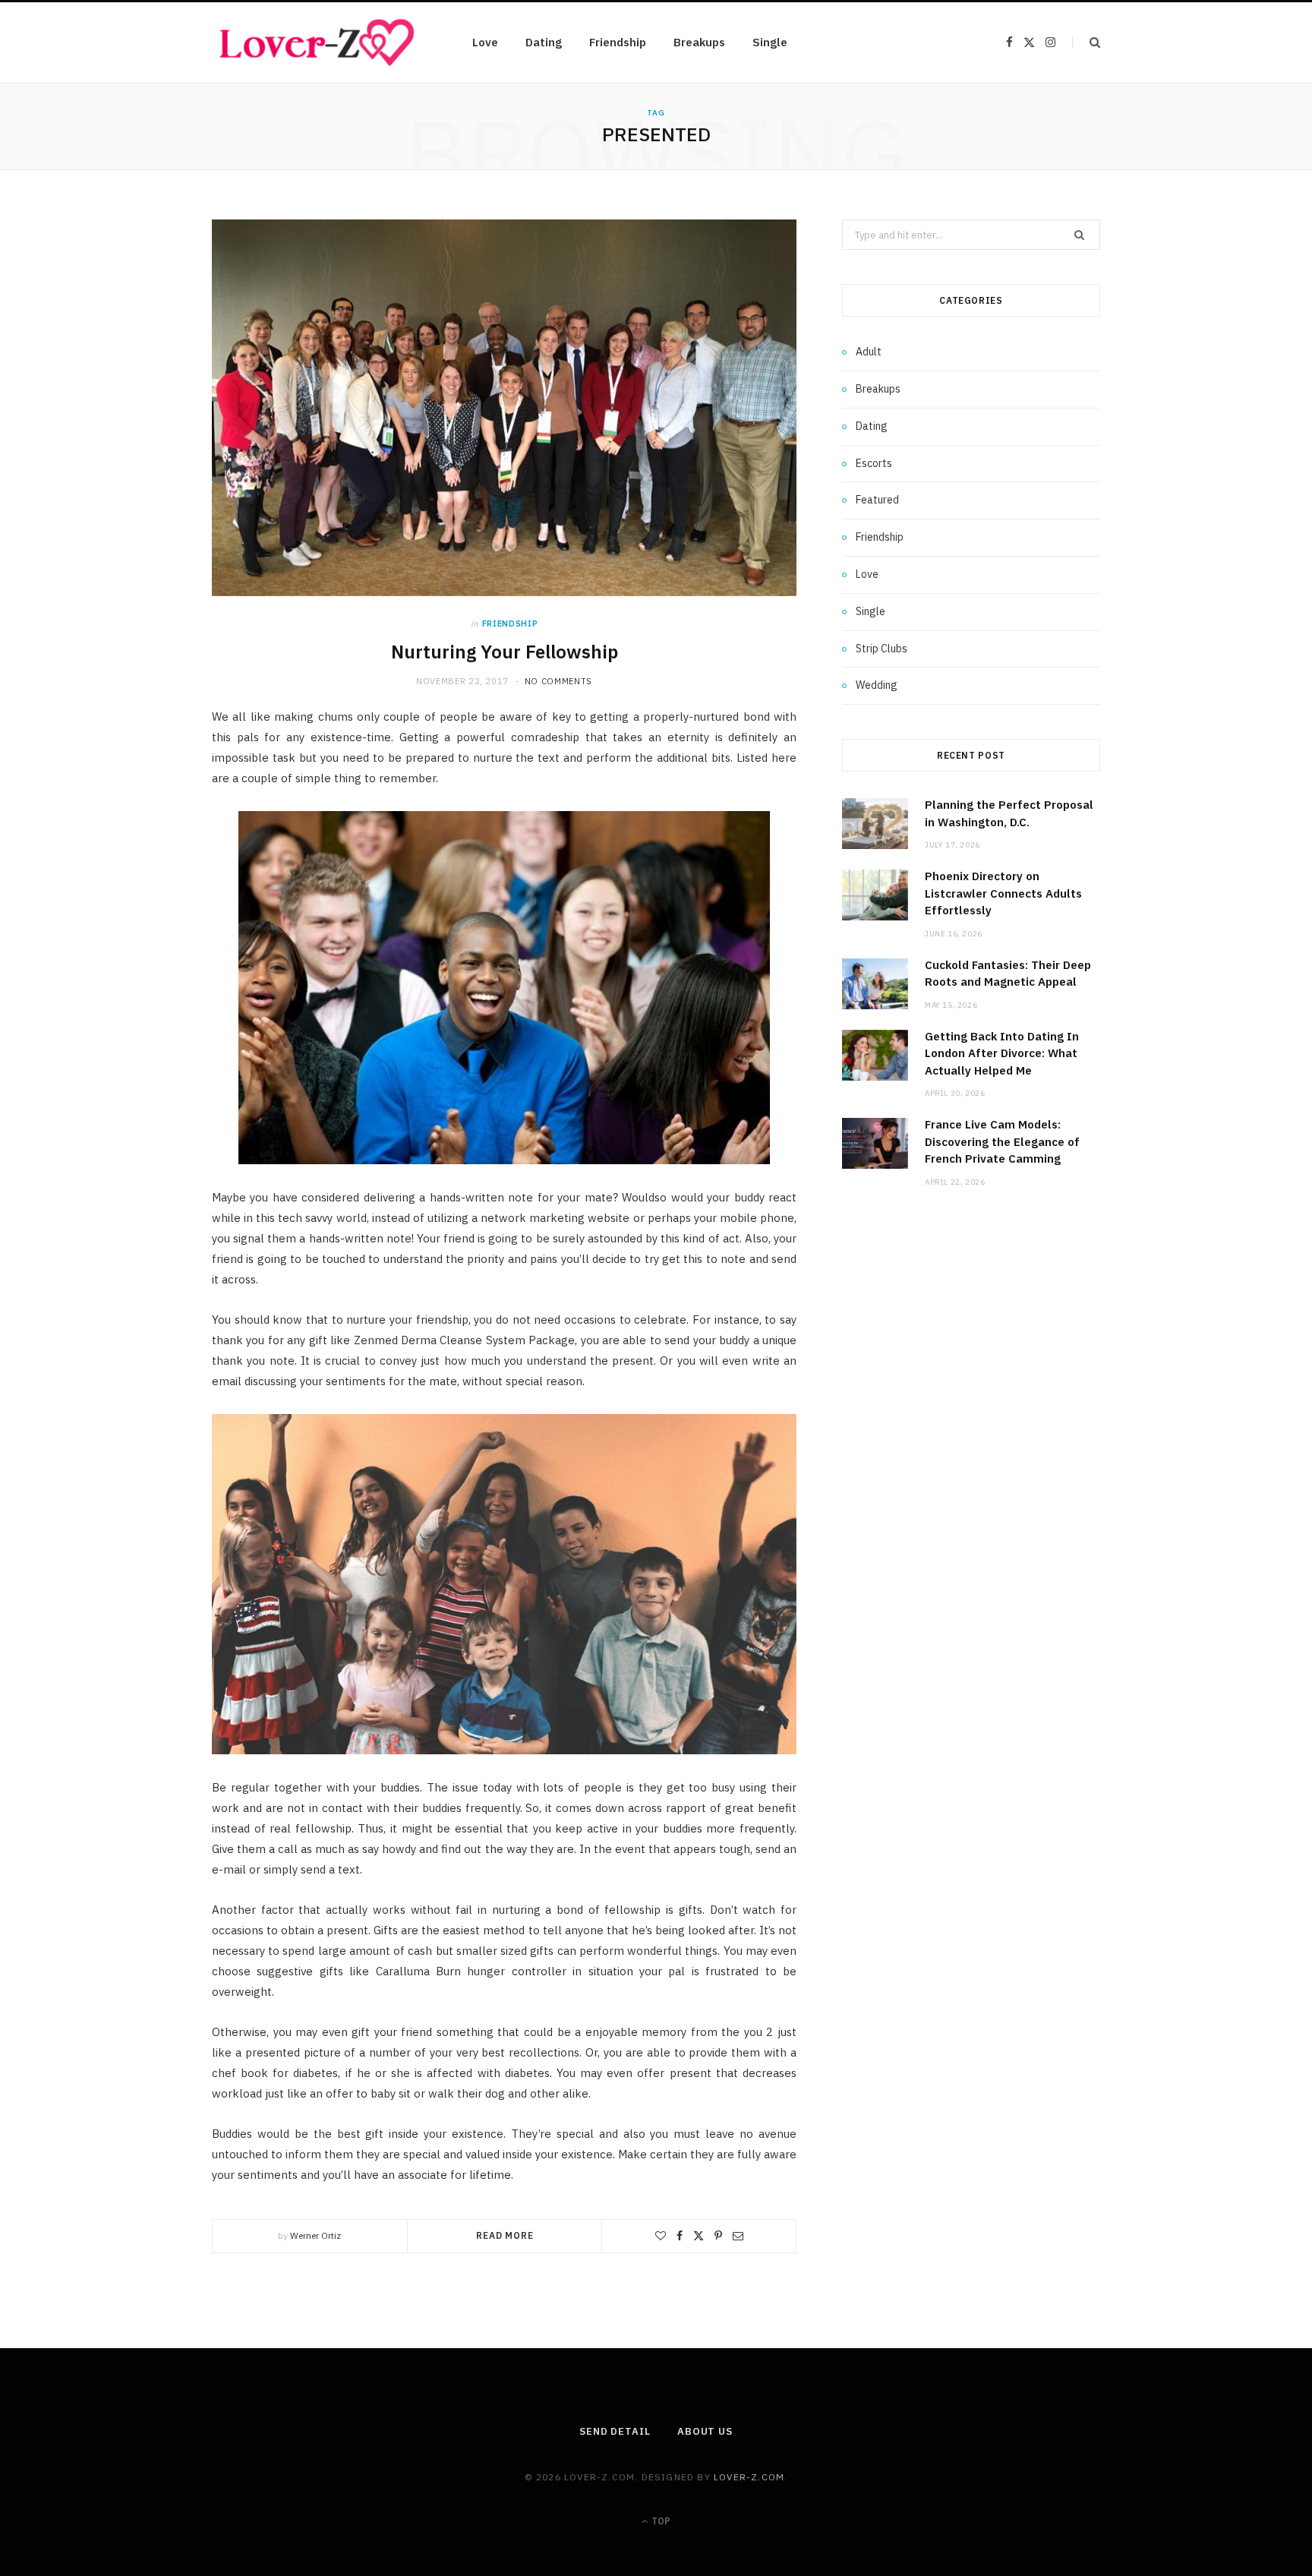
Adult (869, 352)
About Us (705, 2431)
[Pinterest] (718, 2236)
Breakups (699, 42)
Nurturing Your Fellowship (505, 652)
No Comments (558, 681)
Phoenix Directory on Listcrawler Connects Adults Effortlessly (1003, 893)
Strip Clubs (881, 649)
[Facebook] (680, 2236)
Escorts (874, 463)
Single (770, 42)
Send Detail (615, 2431)
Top (660, 2521)
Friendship (618, 42)
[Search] (1086, 42)
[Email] (738, 2236)
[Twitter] (699, 2236)
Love (485, 42)
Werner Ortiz (315, 2235)
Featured (877, 500)
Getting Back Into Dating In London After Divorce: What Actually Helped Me (1002, 1053)
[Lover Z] (318, 43)
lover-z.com (749, 2477)
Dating (544, 42)
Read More (505, 2235)
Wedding (877, 685)
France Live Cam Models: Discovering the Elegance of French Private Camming (1002, 1141)
